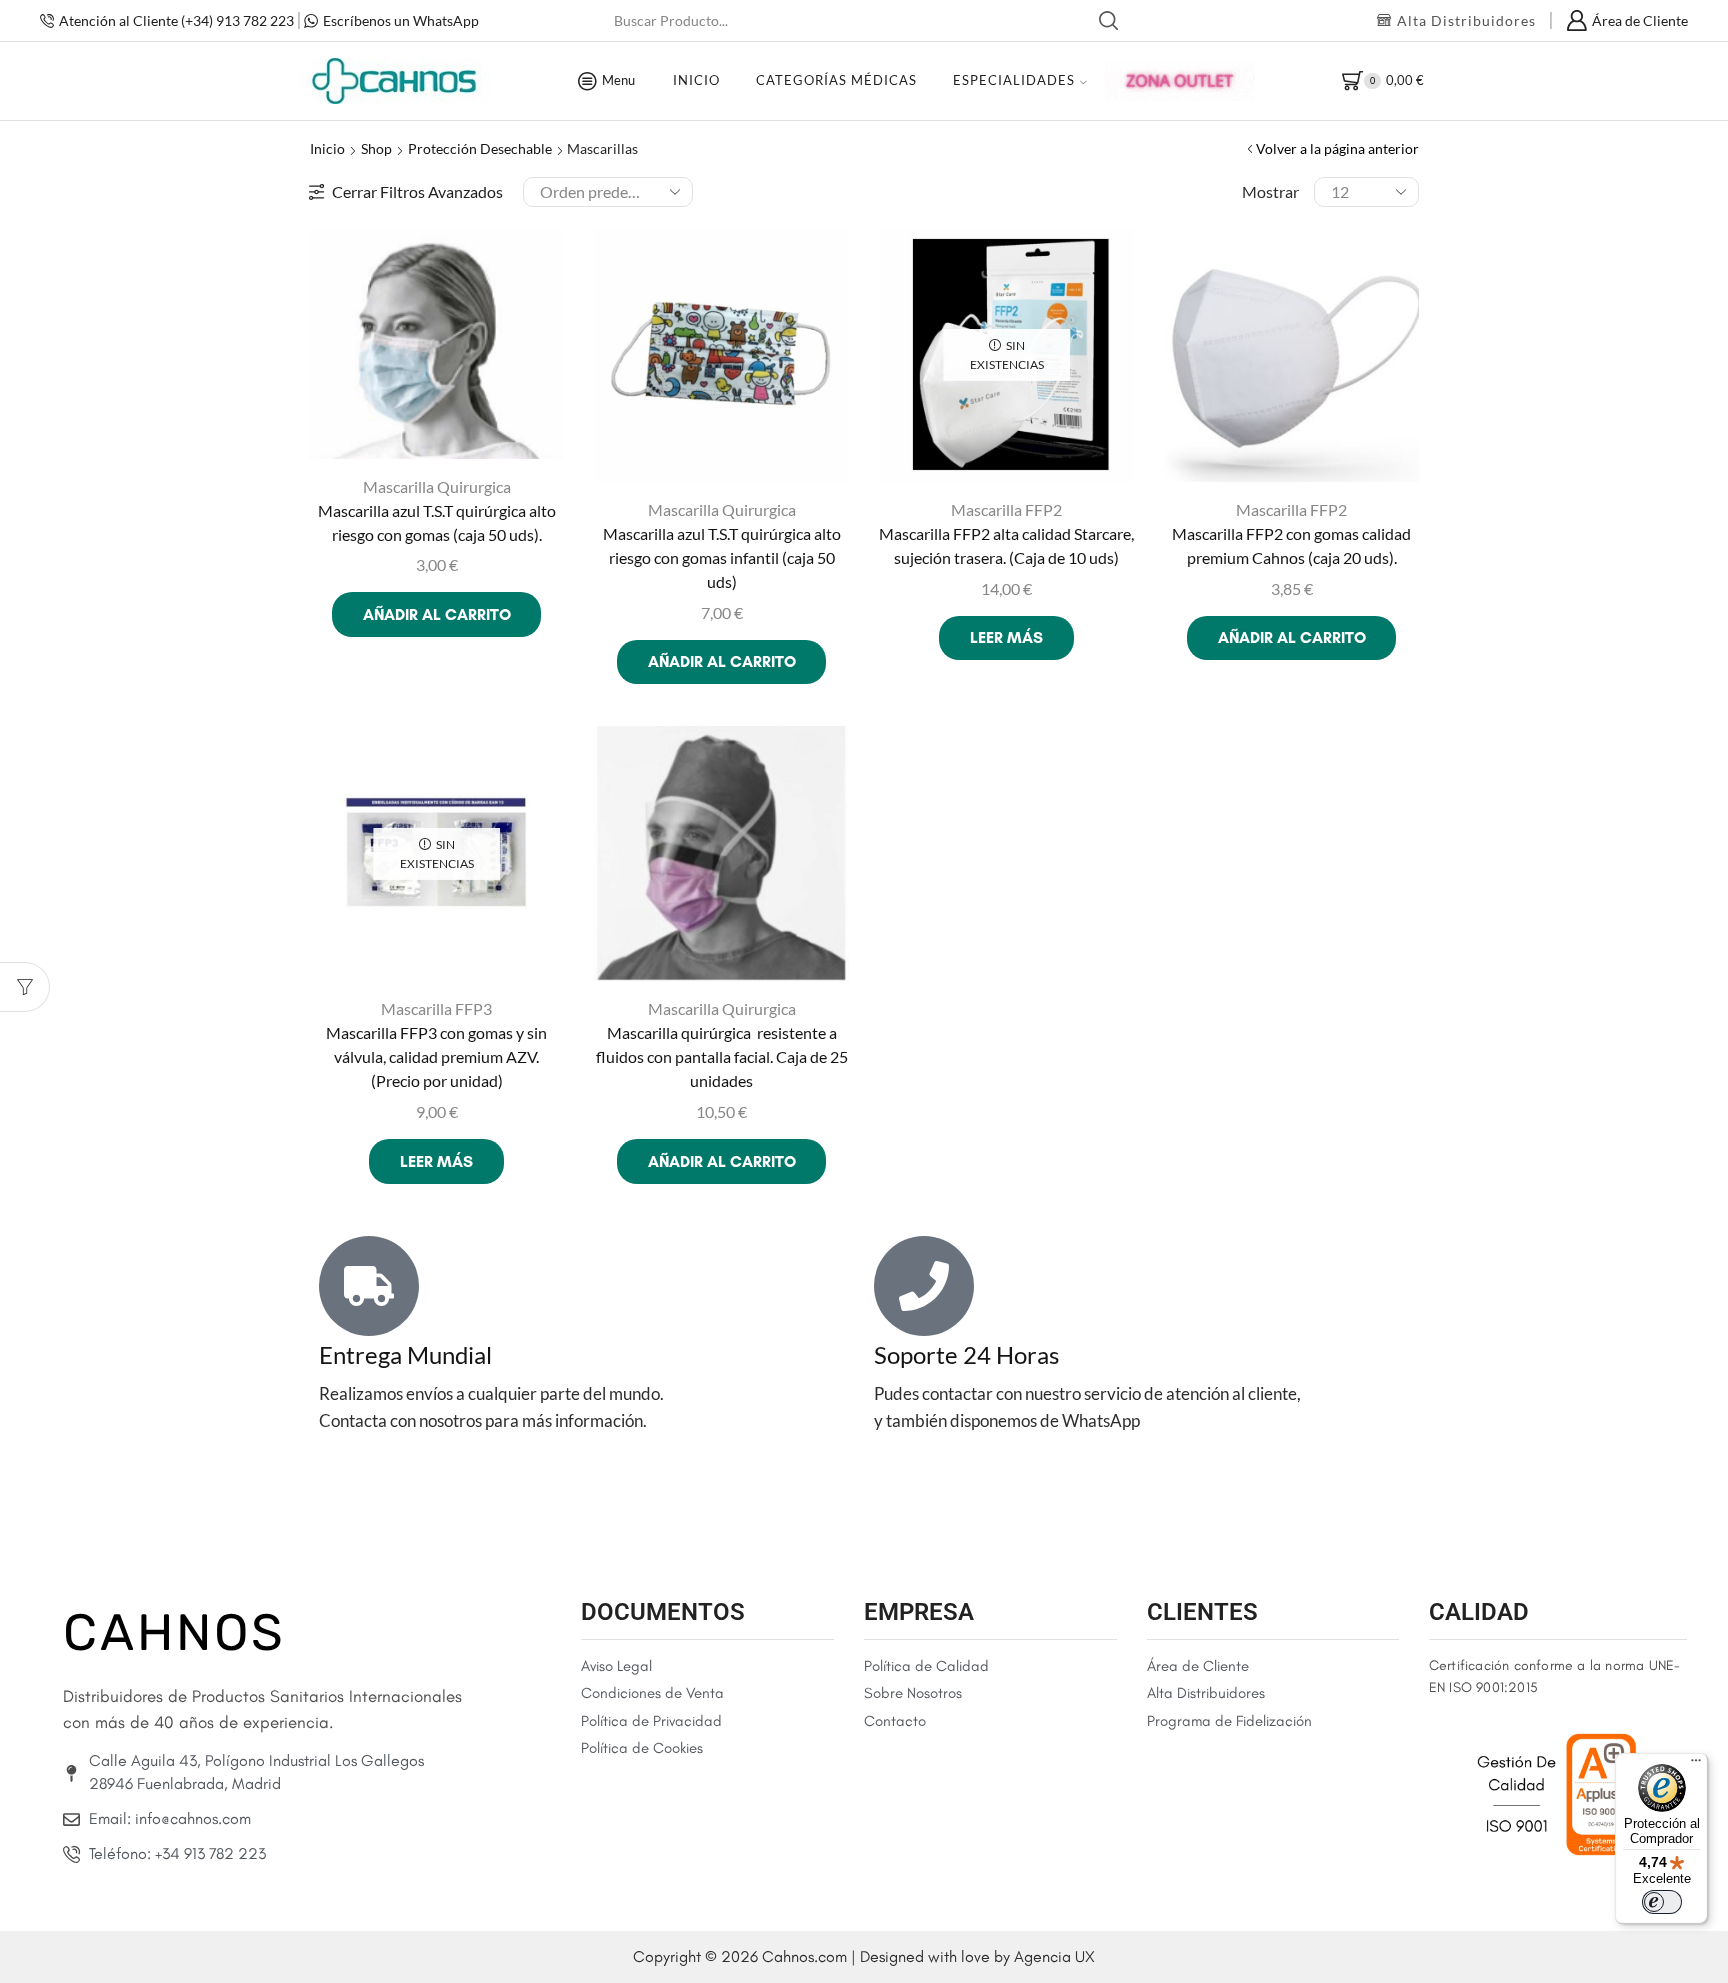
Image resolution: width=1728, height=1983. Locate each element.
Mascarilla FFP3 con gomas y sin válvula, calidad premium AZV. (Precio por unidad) (436, 1056)
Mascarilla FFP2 (1006, 509)
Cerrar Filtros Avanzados (417, 191)
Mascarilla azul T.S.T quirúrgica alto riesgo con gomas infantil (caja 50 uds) (722, 557)
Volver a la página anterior (1337, 148)
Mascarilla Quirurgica (437, 486)
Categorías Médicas (836, 80)
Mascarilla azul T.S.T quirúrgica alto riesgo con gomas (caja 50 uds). (437, 522)
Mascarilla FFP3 (436, 1008)
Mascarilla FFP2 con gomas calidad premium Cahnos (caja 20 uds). (1291, 545)
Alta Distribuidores (1466, 20)
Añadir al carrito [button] (437, 614)
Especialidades (1014, 80)
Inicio (696, 80)
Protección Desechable (480, 148)
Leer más (1006, 637)
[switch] (1662, 1902)
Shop (376, 148)
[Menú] (1696, 1765)
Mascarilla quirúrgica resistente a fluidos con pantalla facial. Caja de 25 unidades (722, 1056)
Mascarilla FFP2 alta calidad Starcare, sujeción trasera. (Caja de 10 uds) (1006, 545)
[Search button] (1109, 21)
